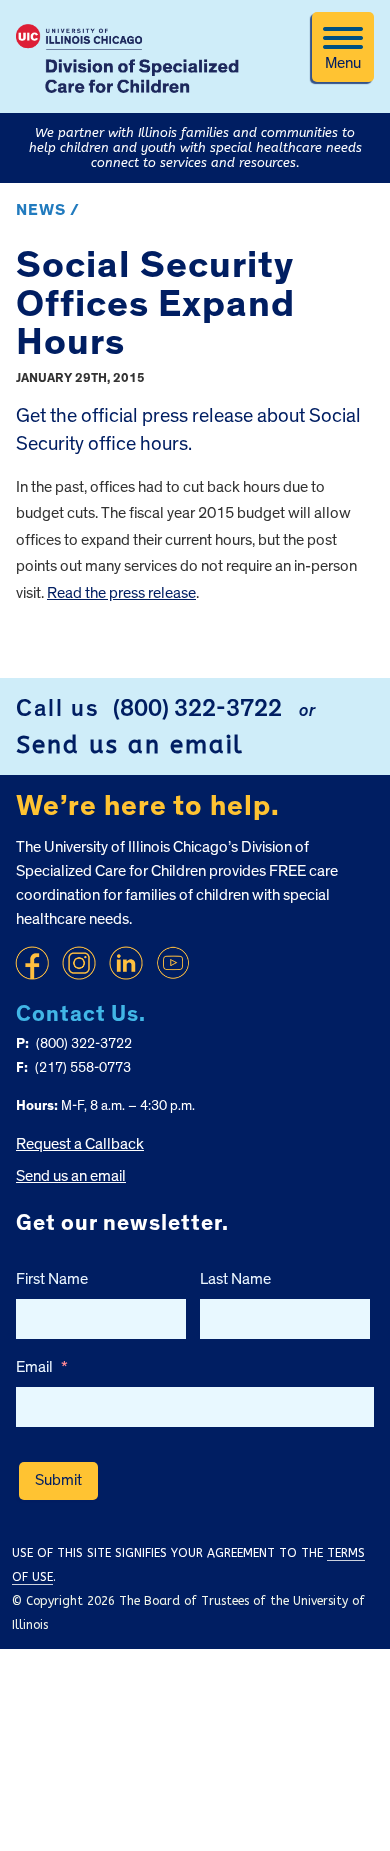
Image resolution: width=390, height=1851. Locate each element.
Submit (58, 1480)
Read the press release (121, 593)
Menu (343, 63)
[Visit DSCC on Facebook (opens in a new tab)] (32, 963)
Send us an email (130, 745)
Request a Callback (80, 1144)
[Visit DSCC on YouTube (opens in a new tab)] (173, 963)
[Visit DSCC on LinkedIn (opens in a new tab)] (126, 963)
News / (48, 210)
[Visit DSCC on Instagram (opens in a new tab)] (79, 963)
